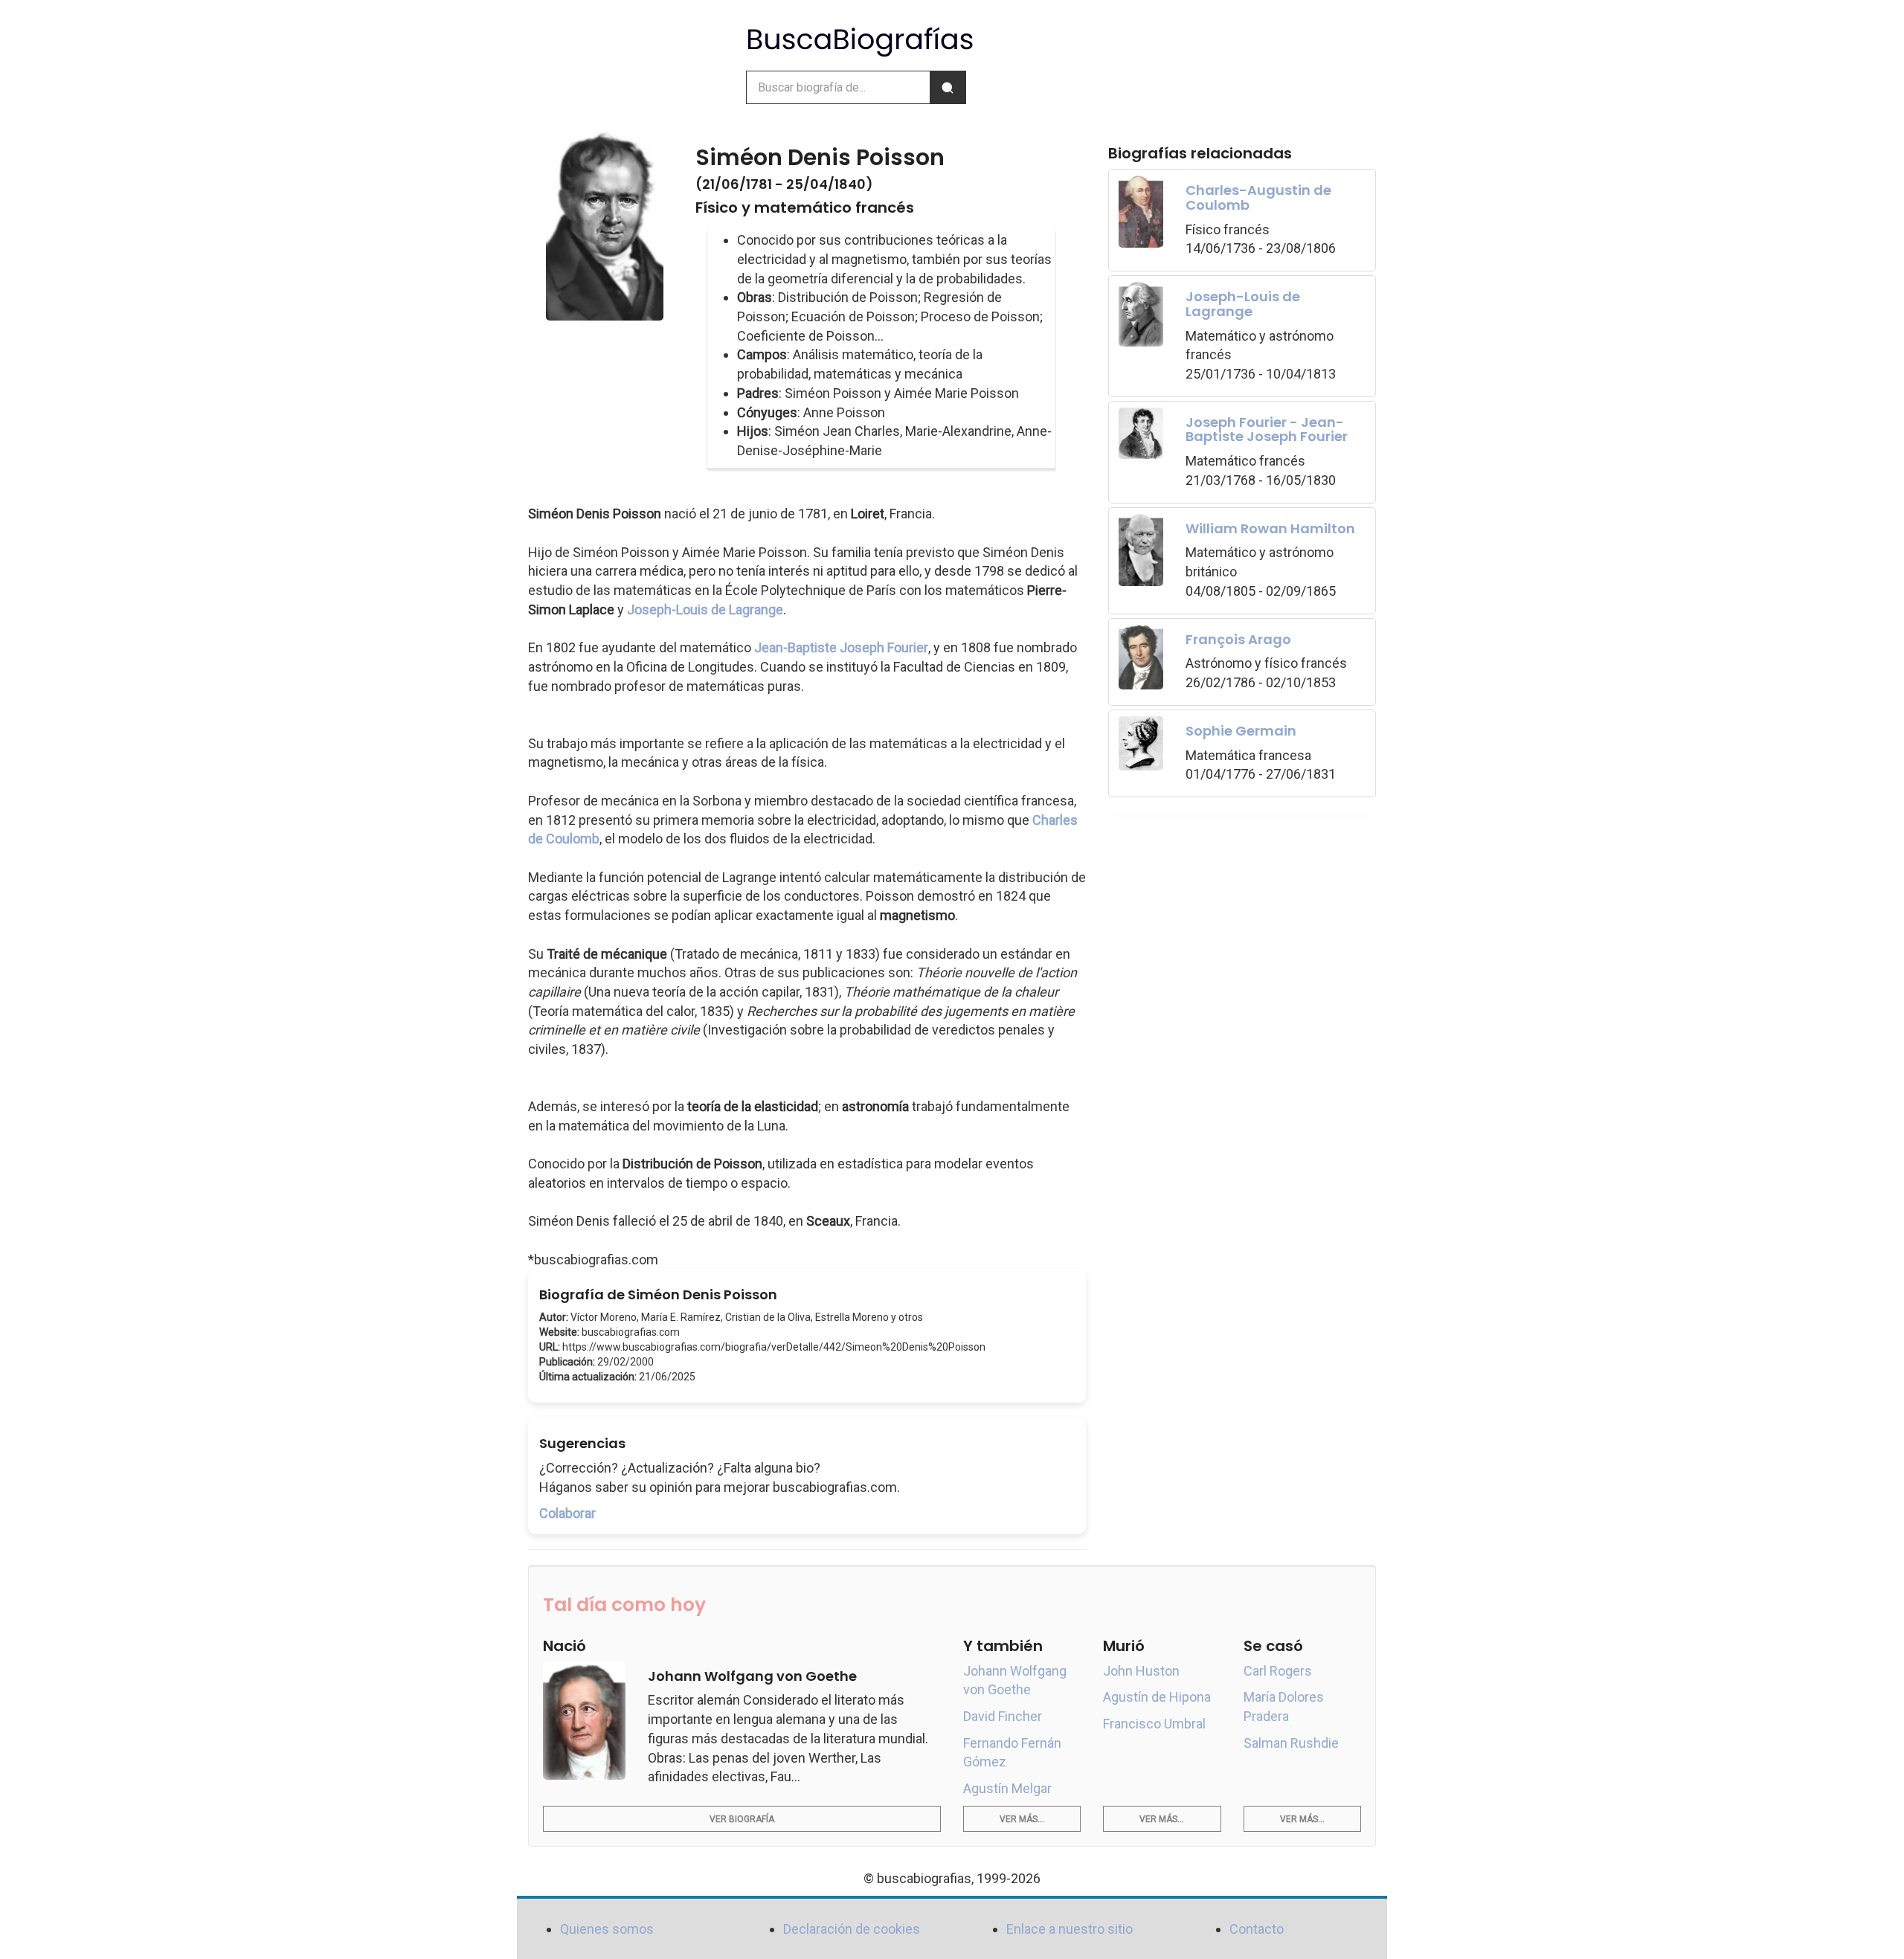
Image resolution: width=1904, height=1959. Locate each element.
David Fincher (1003, 1716)
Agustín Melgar (1007, 1788)
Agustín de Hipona (1157, 1697)
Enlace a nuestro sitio (1070, 1929)
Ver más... (1022, 1819)
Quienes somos (607, 1929)
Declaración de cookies (852, 1929)
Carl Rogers (1278, 1671)
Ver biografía (742, 1819)
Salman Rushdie (1291, 1743)
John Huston (1141, 1671)
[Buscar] (948, 87)
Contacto (1257, 1929)
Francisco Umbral (1154, 1724)
